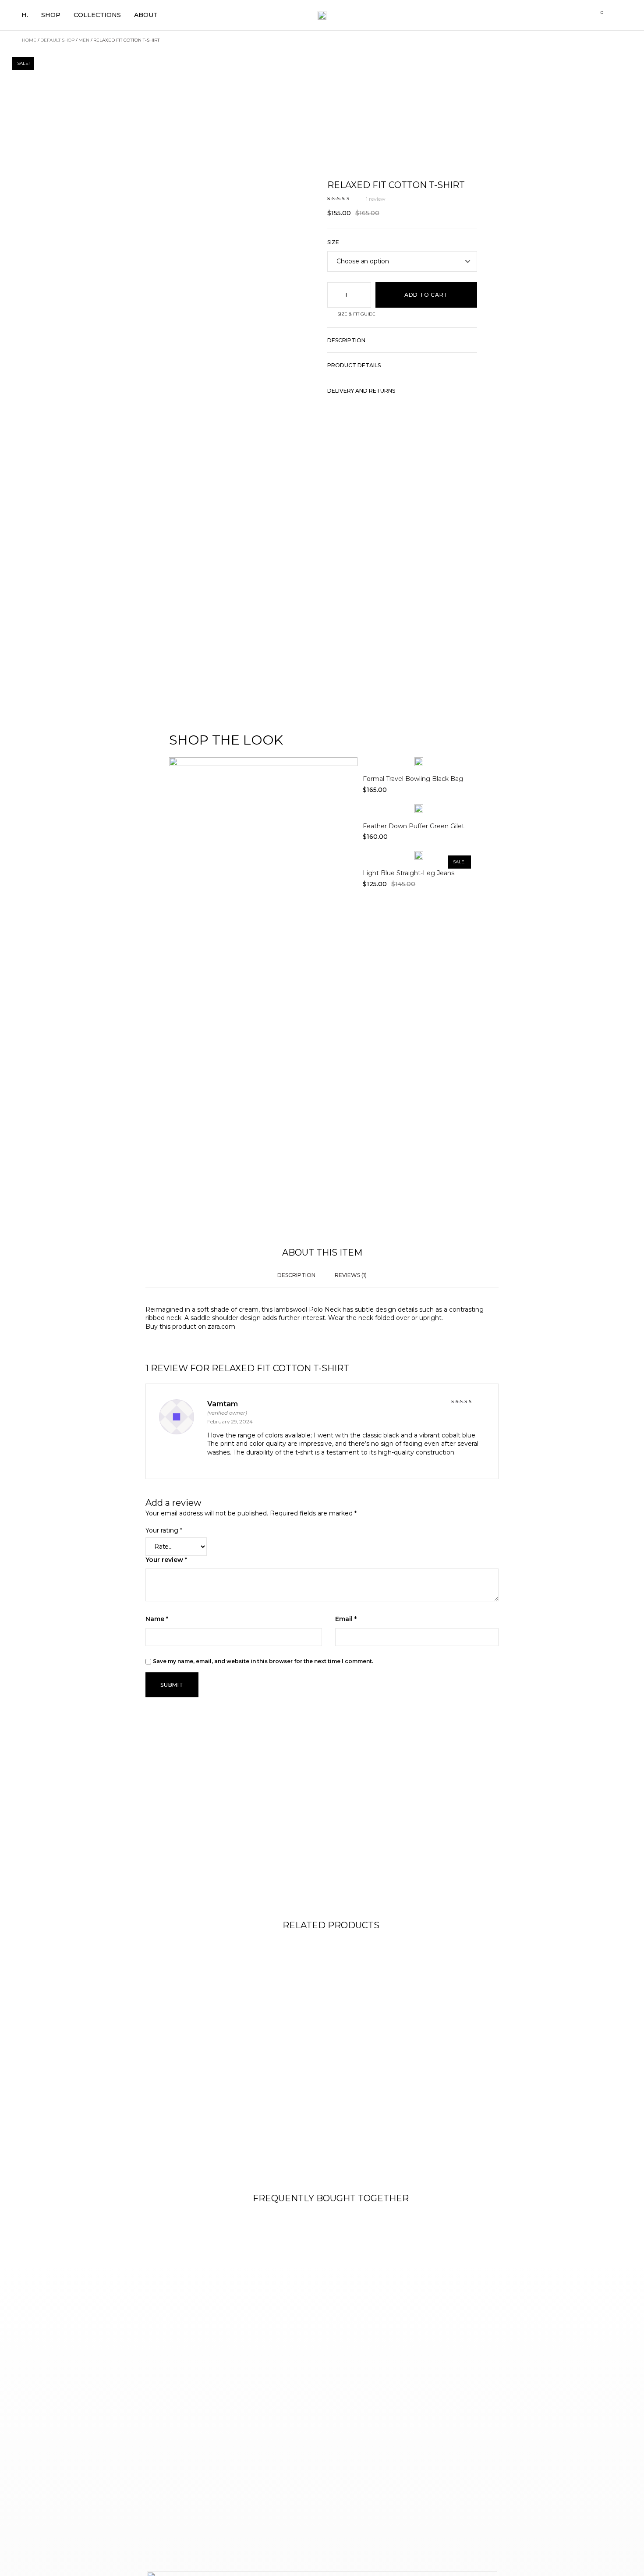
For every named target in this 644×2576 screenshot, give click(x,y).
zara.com (221, 1327)
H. (25, 15)
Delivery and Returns (361, 391)
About (146, 15)
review (376, 199)
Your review (166, 1560)
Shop (51, 15)
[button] (402, 345)
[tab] (296, 1276)
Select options (419, 757)
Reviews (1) (351, 1275)
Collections (97, 15)
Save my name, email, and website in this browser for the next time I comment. (263, 1661)
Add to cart (426, 295)
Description (346, 340)
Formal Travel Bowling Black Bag (413, 779)
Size (333, 242)
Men (84, 40)
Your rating (164, 1530)
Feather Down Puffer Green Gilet (414, 826)
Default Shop (57, 40)
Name (157, 1619)
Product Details (354, 365)
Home (29, 40)
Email (346, 1619)
